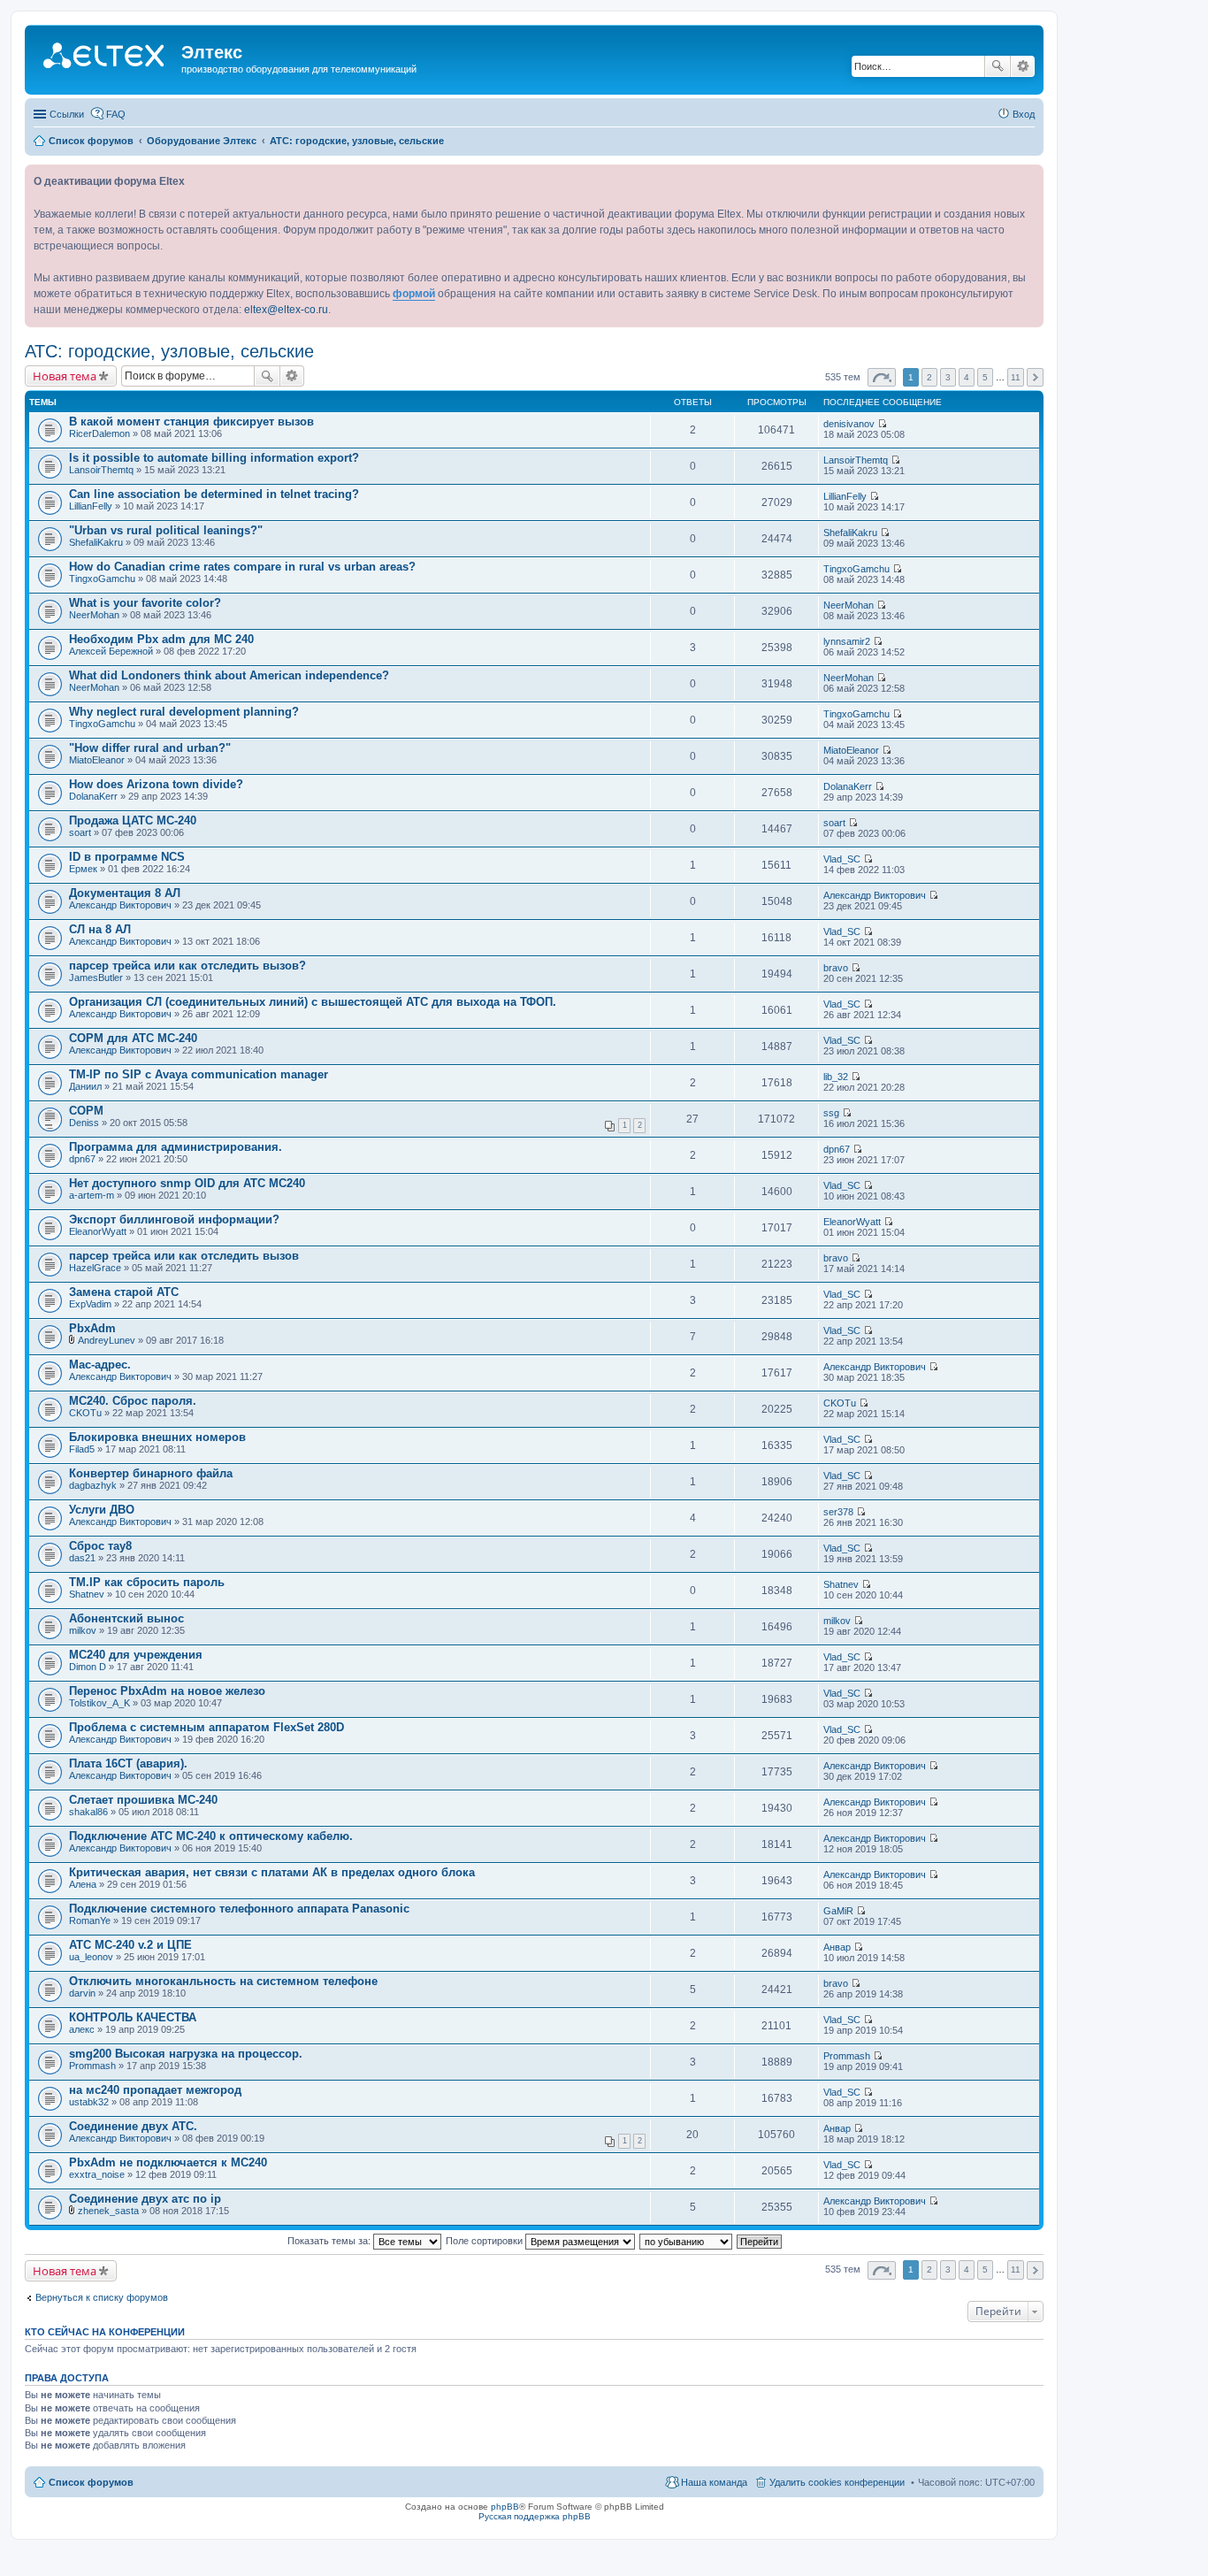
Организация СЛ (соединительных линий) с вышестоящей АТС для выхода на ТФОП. (313, 1002)
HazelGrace (95, 1268)
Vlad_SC (842, 859)
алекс (82, 2029)
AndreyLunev (107, 1340)
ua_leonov (91, 1957)
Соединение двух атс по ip (145, 2199)
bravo (836, 968)
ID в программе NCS (127, 857)
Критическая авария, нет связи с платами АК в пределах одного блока (272, 1872)
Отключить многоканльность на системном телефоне (223, 1981)
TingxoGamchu (102, 579)
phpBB (505, 2507)
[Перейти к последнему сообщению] (882, 424)
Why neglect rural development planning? (184, 712)
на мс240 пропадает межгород (155, 2090)
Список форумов (91, 2482)
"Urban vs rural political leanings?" (166, 530)
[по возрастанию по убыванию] (687, 2241)
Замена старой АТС (124, 1292)
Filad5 (82, 1449)
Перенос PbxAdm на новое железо (167, 1691)
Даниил (85, 1086)
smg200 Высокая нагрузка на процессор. (186, 2054)
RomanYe (90, 1920)
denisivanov (849, 424)
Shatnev (87, 1594)
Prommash (92, 2066)
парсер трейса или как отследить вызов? (187, 966)
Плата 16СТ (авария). (128, 1763)
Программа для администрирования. (176, 1147)
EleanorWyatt (98, 1231)
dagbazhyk (93, 1485)
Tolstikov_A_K (99, 1703)
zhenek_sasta (108, 2211)
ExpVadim (90, 1304)
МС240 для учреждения (136, 1655)
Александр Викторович (120, 905)
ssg (831, 1113)
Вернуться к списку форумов (102, 2297)
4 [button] (967, 377)
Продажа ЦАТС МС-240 (133, 820)
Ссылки (67, 114)
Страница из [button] (882, 377)
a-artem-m (92, 1195)
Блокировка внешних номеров (157, 1437)
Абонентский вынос (126, 1618)
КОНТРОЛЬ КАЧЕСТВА (133, 2017)
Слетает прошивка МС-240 (143, 1800)
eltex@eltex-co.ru (286, 310)
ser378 (838, 1512)
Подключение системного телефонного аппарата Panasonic (239, 1909)
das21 (82, 1558)
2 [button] (929, 377)
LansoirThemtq (101, 470)
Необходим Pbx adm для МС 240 (161, 639)
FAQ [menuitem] (116, 114)
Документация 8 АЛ (125, 893)
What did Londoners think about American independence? (229, 675)
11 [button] (1016, 377)
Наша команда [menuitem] (714, 2482)
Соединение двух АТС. (133, 2126)
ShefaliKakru (96, 542)
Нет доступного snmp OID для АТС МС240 (187, 1183)
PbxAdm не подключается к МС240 (168, 2162)
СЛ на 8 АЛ (100, 929)
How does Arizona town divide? (156, 784)
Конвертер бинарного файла (151, 1473)
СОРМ (86, 1111)
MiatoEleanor (97, 760)
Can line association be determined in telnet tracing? (214, 494)
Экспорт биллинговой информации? (174, 1219)
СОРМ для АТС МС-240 (133, 1038)
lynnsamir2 (847, 641)
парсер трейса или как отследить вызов (184, 1256)
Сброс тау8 (100, 1546)
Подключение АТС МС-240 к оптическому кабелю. (211, 1836)
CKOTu (85, 1413)
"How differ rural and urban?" (150, 748)
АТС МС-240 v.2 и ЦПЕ (130, 1945)
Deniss (84, 1123)
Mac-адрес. (100, 1365)
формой (414, 294)
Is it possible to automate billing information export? (214, 458)
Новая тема (65, 376)
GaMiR (838, 1911)
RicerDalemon (99, 433)
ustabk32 (89, 2102)
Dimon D (88, 1667)
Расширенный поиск (1023, 66)
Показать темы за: (330, 2241)
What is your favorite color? (145, 603)
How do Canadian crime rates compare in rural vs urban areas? (242, 567)
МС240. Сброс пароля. (133, 1401)
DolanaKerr (93, 796)
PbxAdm (92, 1328)
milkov (83, 1630)
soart (80, 832)
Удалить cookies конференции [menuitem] (837, 2482)
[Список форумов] (105, 57)
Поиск (998, 66)
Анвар (837, 1947)
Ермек (83, 869)
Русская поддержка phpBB (535, 2516)
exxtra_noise (97, 2174)
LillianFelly (91, 506)
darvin (82, 1993)
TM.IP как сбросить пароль (147, 1582)
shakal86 (88, 1812)
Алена (83, 1884)
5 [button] (985, 377)
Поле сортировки (485, 2241)
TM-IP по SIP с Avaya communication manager (199, 1074)
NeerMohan (94, 615)
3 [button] (948, 377)
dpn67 (82, 1159)
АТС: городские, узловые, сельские (169, 351)
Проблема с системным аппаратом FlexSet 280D (206, 1727)
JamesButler (96, 977)
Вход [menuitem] (1024, 114)
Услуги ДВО (102, 1510)
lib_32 (836, 1077)
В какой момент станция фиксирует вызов (191, 422)
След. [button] (1035, 377)
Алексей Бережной (111, 651)
